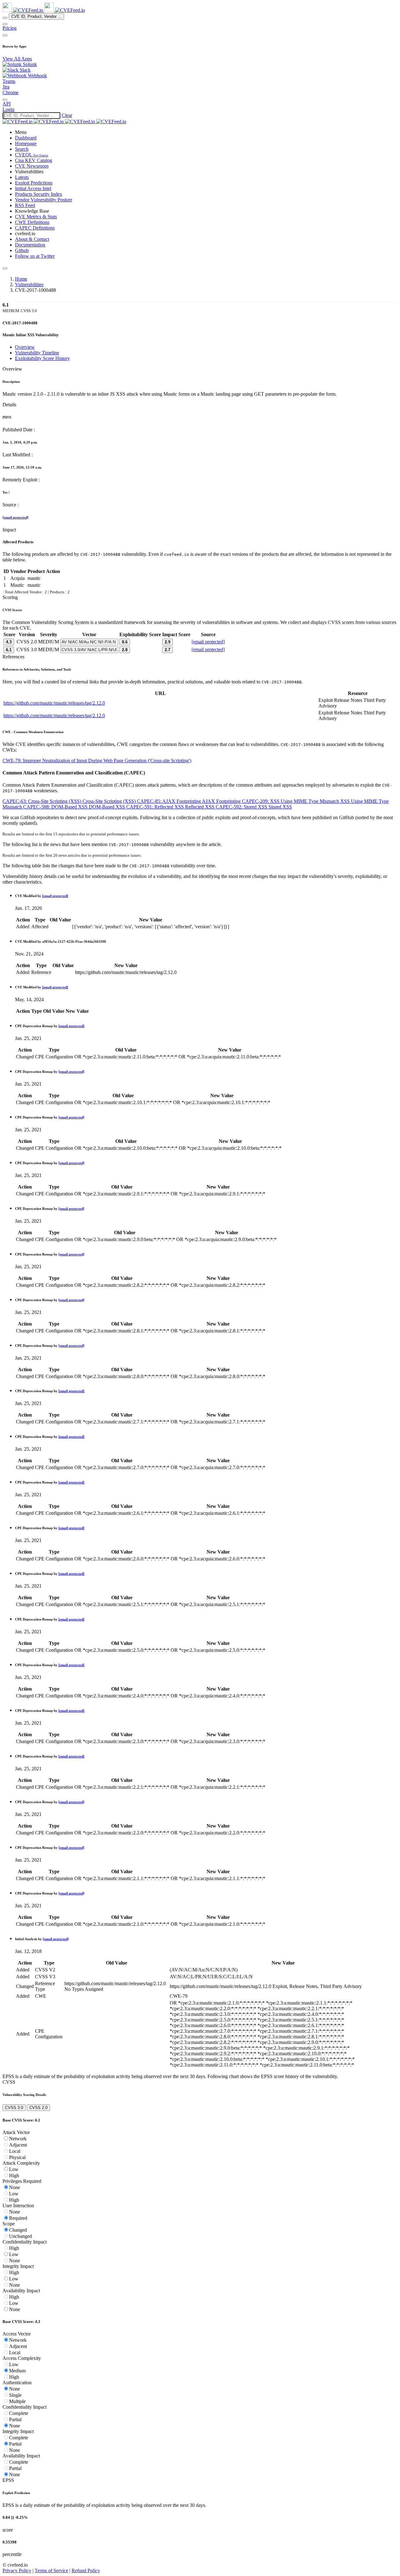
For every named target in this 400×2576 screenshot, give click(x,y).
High (14, 2175)
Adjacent (18, 2145)
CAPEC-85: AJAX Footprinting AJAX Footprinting (189, 801)
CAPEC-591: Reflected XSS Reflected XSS (171, 807)
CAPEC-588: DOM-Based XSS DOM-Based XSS (75, 807)
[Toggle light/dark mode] (5, 100)
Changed (18, 2230)
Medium (17, 2371)
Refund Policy (86, 2571)
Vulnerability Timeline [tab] (37, 353)
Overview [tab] (25, 347)
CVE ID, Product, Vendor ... (36, 16)
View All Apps (17, 59)
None (15, 2187)
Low (14, 2169)
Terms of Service (51, 2571)
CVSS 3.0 (14, 2108)
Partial (15, 2419)
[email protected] (15, 517)
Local (15, 2151)
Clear (67, 115)
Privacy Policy (17, 2571)
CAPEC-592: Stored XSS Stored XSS (254, 807)
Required (18, 2218)
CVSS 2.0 (38, 2108)
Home (21, 279)
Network (18, 2139)
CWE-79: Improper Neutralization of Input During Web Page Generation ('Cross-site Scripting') (97, 761)
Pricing (10, 28)
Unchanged (20, 2236)
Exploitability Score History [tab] (42, 358)
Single (15, 2395)
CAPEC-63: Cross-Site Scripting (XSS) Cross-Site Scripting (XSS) (70, 801)
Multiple (17, 2401)
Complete (19, 2413)
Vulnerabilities (29, 284)
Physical (17, 2157)
